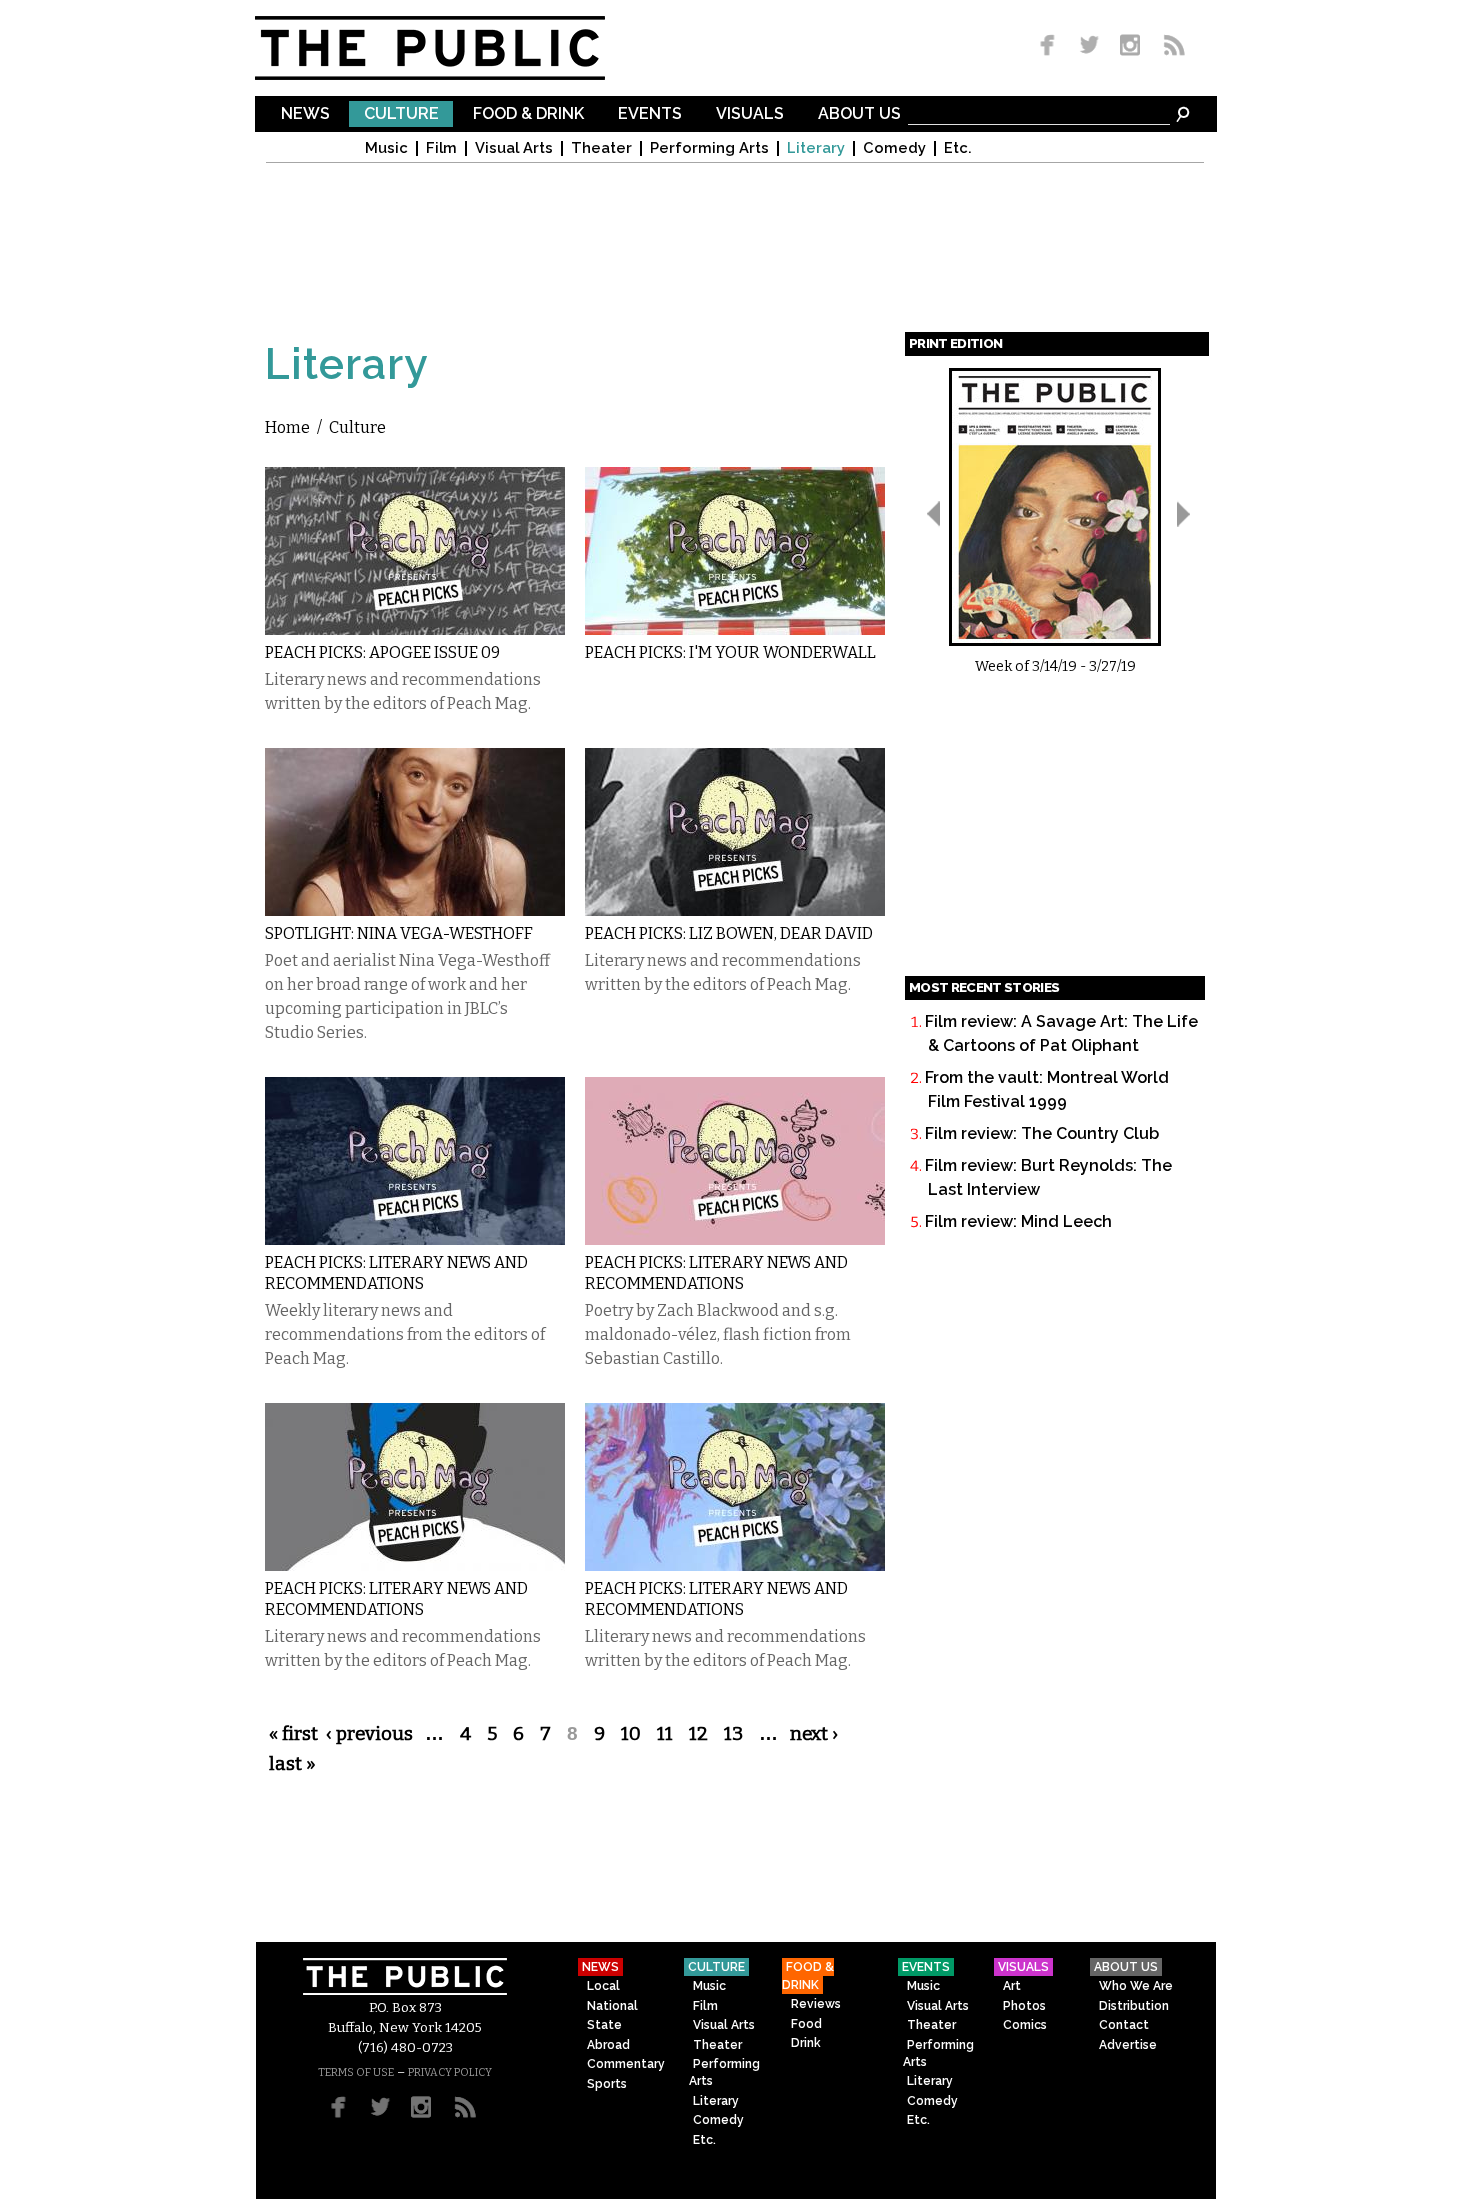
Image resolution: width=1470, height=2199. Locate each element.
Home (287, 427)
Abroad (608, 2045)
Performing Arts (709, 148)
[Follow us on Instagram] (1129, 46)
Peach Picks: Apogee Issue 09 (382, 652)
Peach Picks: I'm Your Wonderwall (730, 652)
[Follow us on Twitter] (1089, 46)
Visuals (750, 114)
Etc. (958, 148)
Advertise (1128, 2045)
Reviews (816, 2004)
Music (386, 148)
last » (292, 1764)
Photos (1024, 2006)
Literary (816, 148)
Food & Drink (528, 114)
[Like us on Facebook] (1051, 46)
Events (650, 114)
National (612, 2006)
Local (603, 1986)
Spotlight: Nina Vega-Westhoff (399, 933)
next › (814, 1734)
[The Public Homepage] (455, 48)
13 (733, 1734)
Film (441, 148)
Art (1012, 1986)
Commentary (626, 2064)
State (604, 2025)
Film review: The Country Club (1042, 1133)
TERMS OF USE (356, 2072)
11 (665, 1734)
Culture (401, 114)
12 (698, 1734)
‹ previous (369, 1734)
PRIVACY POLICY (450, 2072)
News (305, 114)
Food (806, 2024)
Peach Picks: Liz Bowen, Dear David (729, 933)
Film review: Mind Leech (1018, 1221)
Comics (1025, 2025)
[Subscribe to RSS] (1169, 46)
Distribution (1134, 2006)
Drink (806, 2043)
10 (631, 1734)
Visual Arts (514, 148)
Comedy (894, 148)
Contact (1124, 2025)
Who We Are (1136, 1986)
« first (293, 1734)
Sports (607, 2084)
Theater (601, 148)
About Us (859, 114)
